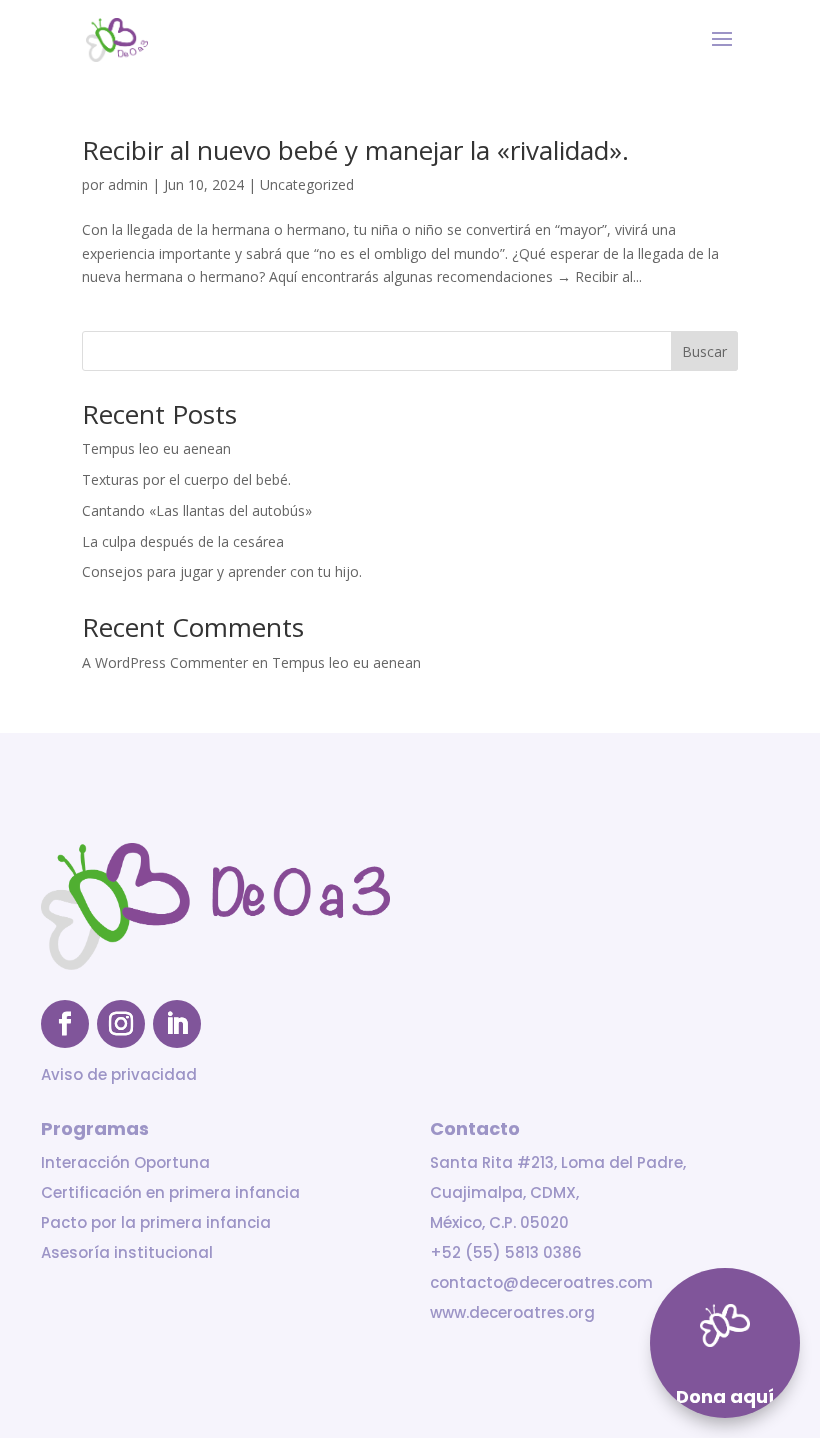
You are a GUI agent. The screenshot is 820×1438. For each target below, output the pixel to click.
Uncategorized (307, 184)
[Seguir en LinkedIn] (177, 1024)
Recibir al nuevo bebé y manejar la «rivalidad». (355, 150)
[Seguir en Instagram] (121, 1024)
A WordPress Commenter (165, 662)
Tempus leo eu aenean (156, 448)
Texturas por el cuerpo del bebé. (186, 479)
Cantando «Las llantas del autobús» (197, 510)
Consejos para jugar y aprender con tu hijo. (222, 571)
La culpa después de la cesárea (183, 541)
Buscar (704, 351)
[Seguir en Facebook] (65, 1024)
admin (128, 184)
